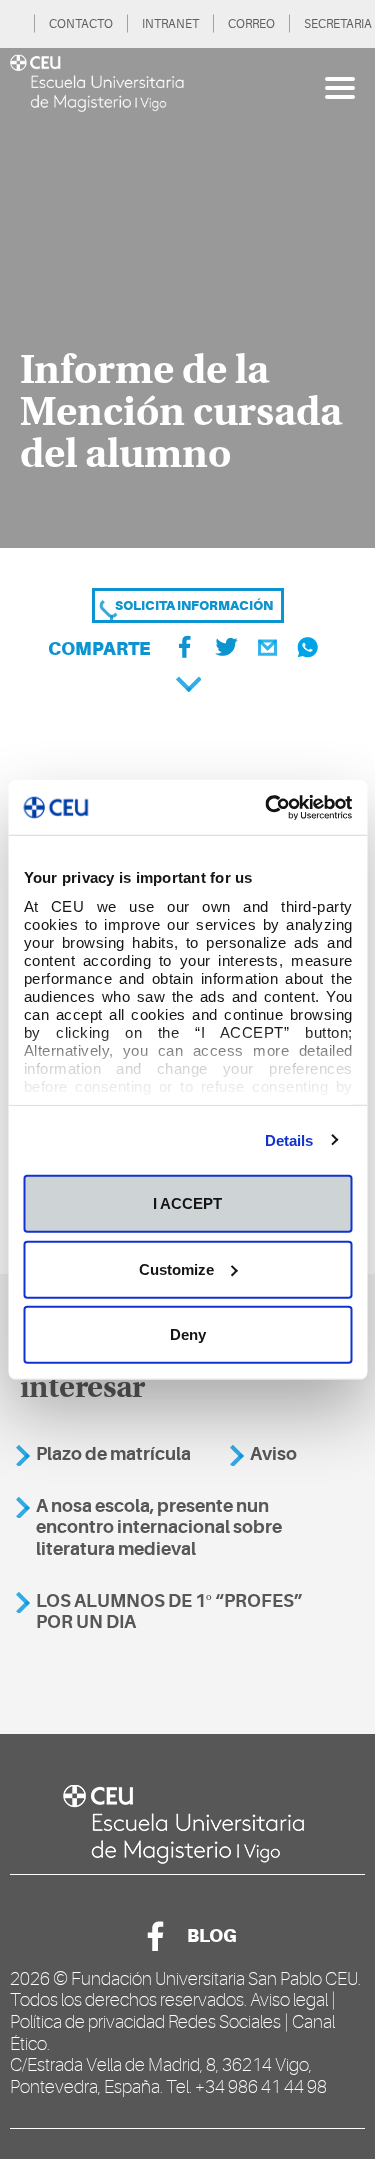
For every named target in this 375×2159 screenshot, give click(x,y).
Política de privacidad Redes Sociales (145, 2022)
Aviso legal (289, 2000)
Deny (188, 1334)
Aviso (273, 1454)
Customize (176, 1268)
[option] (187, 298)
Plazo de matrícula (113, 1454)
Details (289, 1139)
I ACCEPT (187, 1203)
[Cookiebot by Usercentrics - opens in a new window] (267, 807)
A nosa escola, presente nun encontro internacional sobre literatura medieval (159, 1527)
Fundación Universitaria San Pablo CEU (214, 1979)
